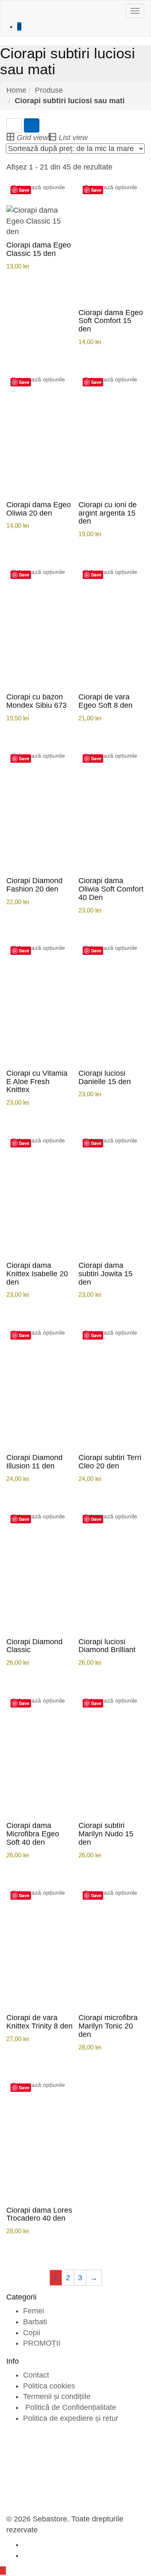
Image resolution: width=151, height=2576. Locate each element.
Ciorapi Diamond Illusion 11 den (34, 1462)
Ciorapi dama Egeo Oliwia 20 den (39, 509)
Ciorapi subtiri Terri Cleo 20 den (110, 1462)
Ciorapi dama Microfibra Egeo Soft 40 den (33, 1834)
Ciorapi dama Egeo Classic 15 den (39, 249)
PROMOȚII (42, 2343)
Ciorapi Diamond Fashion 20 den (34, 885)
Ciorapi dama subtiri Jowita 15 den (105, 1274)
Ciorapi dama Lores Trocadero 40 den (39, 2214)
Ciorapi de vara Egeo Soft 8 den (105, 701)
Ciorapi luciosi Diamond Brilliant (107, 1646)
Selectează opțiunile (38, 187)
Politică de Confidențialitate (70, 2407)
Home (16, 90)
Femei (34, 2311)
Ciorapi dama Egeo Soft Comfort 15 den (111, 321)
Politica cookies (49, 2386)
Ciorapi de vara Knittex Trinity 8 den (39, 2022)
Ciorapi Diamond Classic (34, 1646)
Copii (32, 2333)
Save (24, 190)
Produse (49, 90)
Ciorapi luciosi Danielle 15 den (105, 1077)
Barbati (35, 2322)
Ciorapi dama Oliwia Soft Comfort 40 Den (111, 889)
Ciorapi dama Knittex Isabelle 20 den (37, 1274)
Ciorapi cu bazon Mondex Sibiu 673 (36, 701)
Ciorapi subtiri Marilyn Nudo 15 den (106, 1834)
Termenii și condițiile (57, 2396)
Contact (36, 2375)
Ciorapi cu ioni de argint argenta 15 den (108, 513)
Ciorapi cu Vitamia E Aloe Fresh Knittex (37, 1082)
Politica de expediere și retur (71, 2418)
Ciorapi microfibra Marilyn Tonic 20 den (108, 2026)
